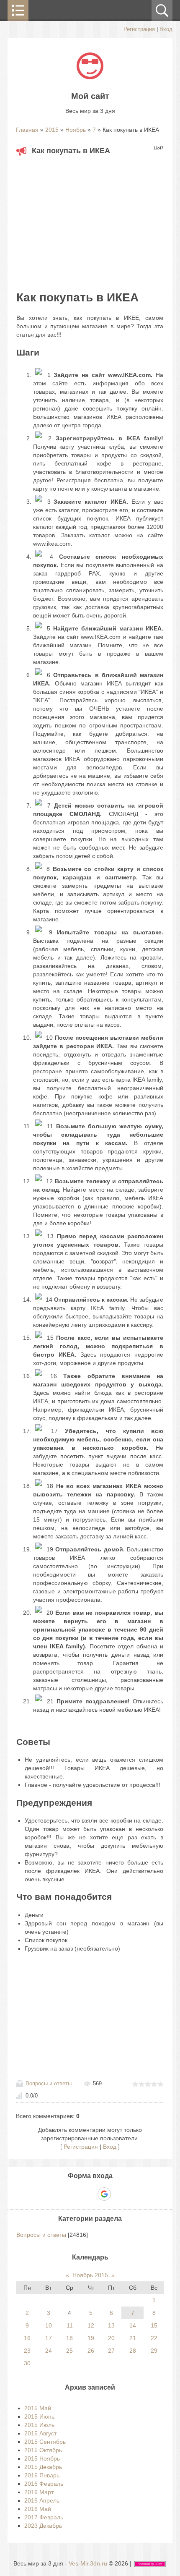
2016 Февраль (44, 2484)
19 (91, 2338)
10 (49, 2325)
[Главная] (90, 77)
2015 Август (40, 2433)
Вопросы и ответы (49, 2083)
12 (91, 2325)
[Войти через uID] (61, 2194)
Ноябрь (76, 130)
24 (49, 2351)
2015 (52, 130)
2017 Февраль (44, 2517)
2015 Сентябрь (45, 2442)
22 (154, 2338)
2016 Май (38, 2509)
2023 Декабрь (43, 2526)
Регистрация (139, 29)
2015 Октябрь (43, 2450)
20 (111, 2338)
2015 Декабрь (43, 2467)
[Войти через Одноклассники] (119, 2194)
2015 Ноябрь (42, 2458)
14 (133, 2325)
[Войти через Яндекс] (90, 2194)
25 (69, 2351)
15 (154, 2325)
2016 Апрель (42, 2500)
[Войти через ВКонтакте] (75, 2194)
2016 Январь (42, 2475)
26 (91, 2351)
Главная (27, 130)
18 (69, 2338)
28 (133, 2351)
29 (154, 2351)
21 (133, 2338)
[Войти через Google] (104, 2194)
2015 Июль (39, 2425)
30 (27, 2363)
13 (111, 2325)
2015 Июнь (39, 2416)
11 (70, 2325)
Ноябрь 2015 (90, 2275)
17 (49, 2338)
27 (111, 2351)
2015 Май (38, 2408)
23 (27, 2351)
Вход (166, 29)
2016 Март (39, 2492)
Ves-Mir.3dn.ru (88, 2563)
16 (27, 2338)
